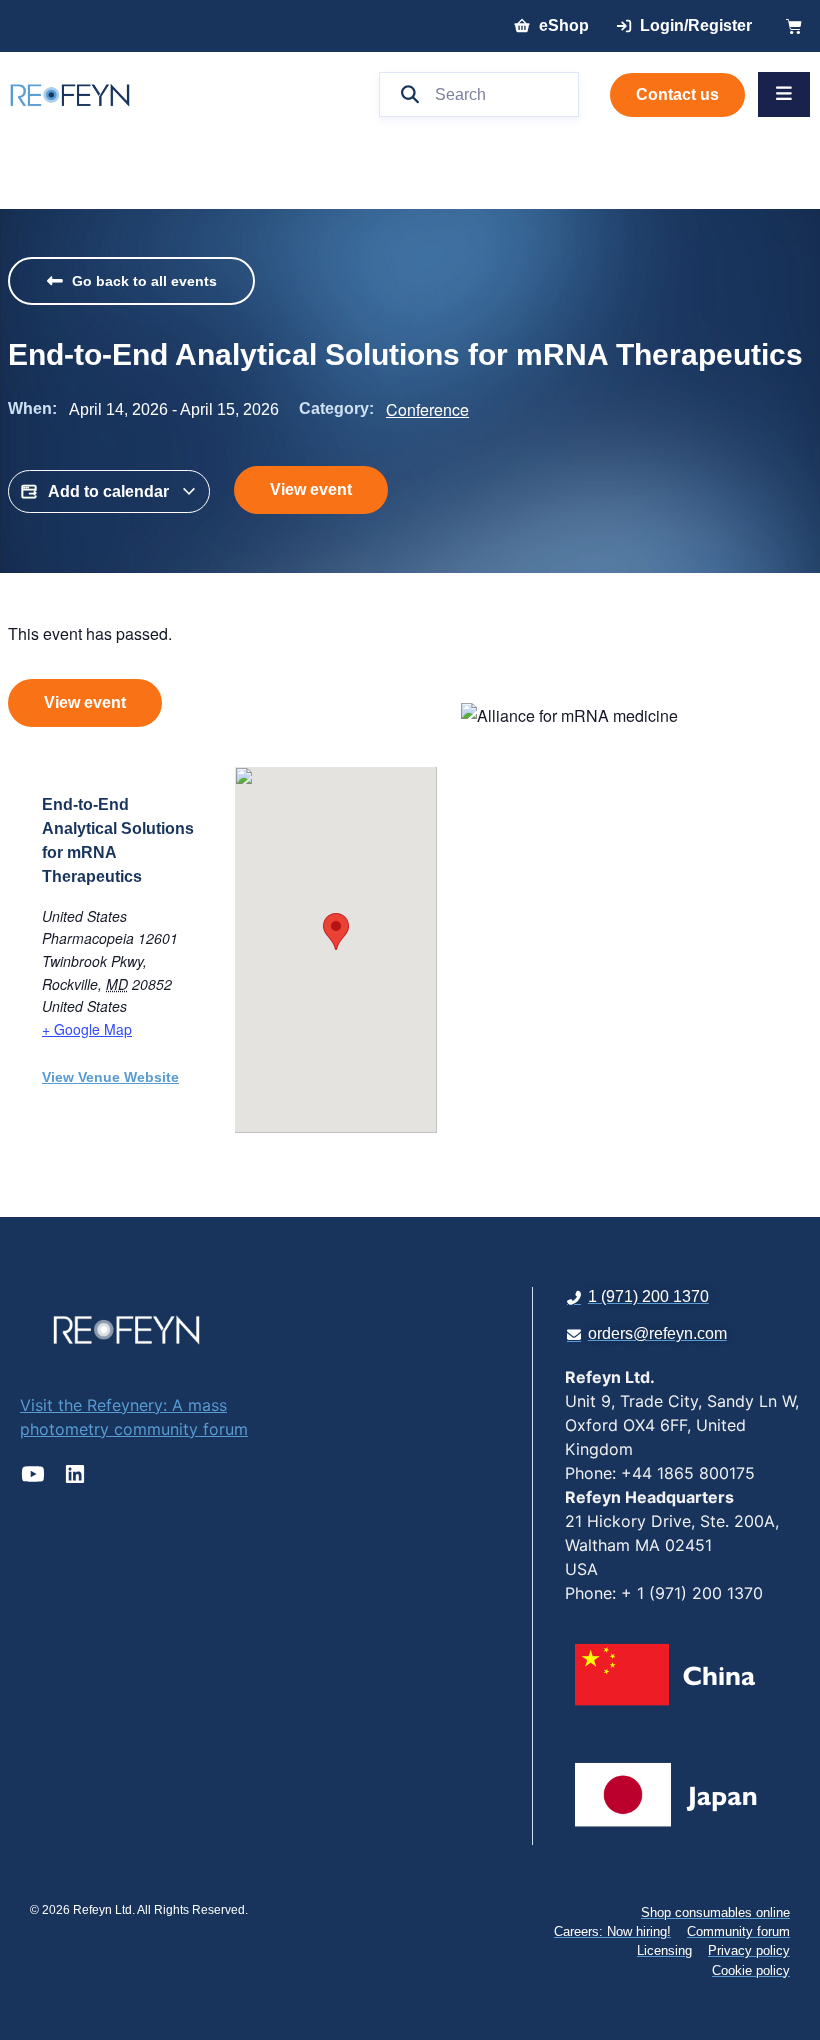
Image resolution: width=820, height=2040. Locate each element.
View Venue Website (110, 1077)
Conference (427, 409)
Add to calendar (109, 491)
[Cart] (794, 26)
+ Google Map (87, 1029)
